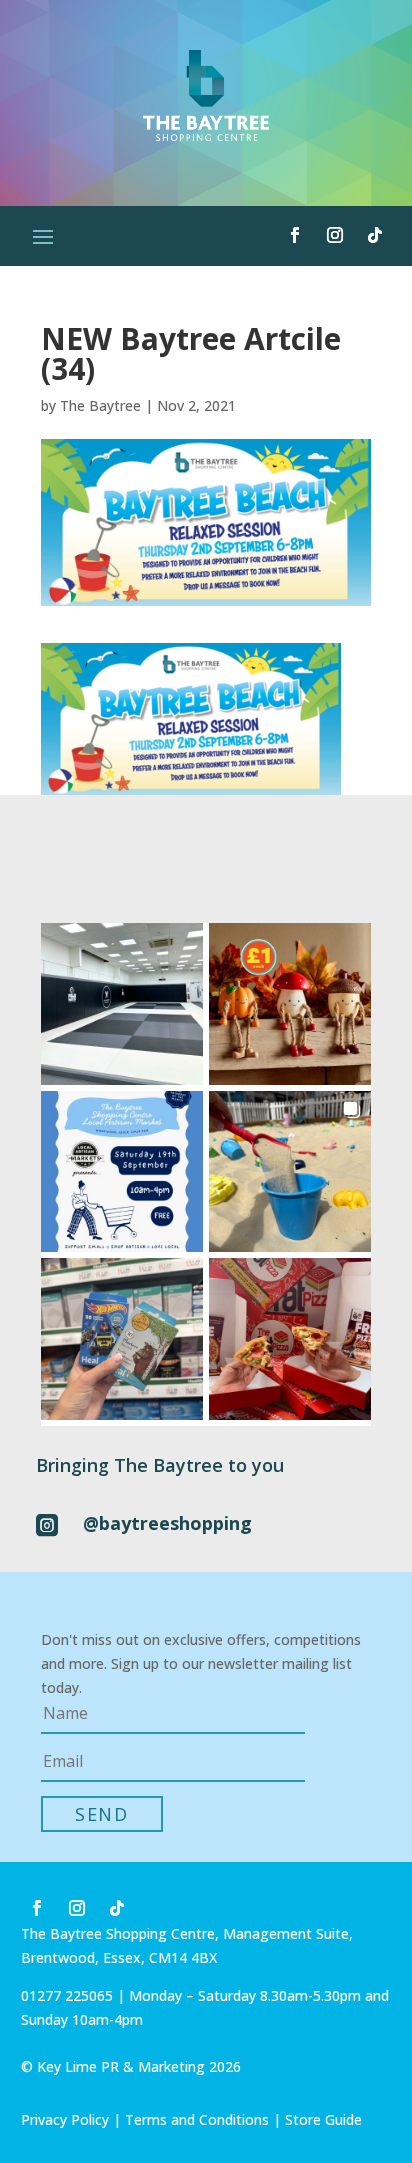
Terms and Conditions (197, 2119)
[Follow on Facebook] (295, 235)
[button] (122, 1004)
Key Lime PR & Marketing (123, 2066)
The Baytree (100, 405)
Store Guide (323, 2119)
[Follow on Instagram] (335, 235)
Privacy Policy (65, 2119)
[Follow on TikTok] (375, 235)
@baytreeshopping (167, 1523)
